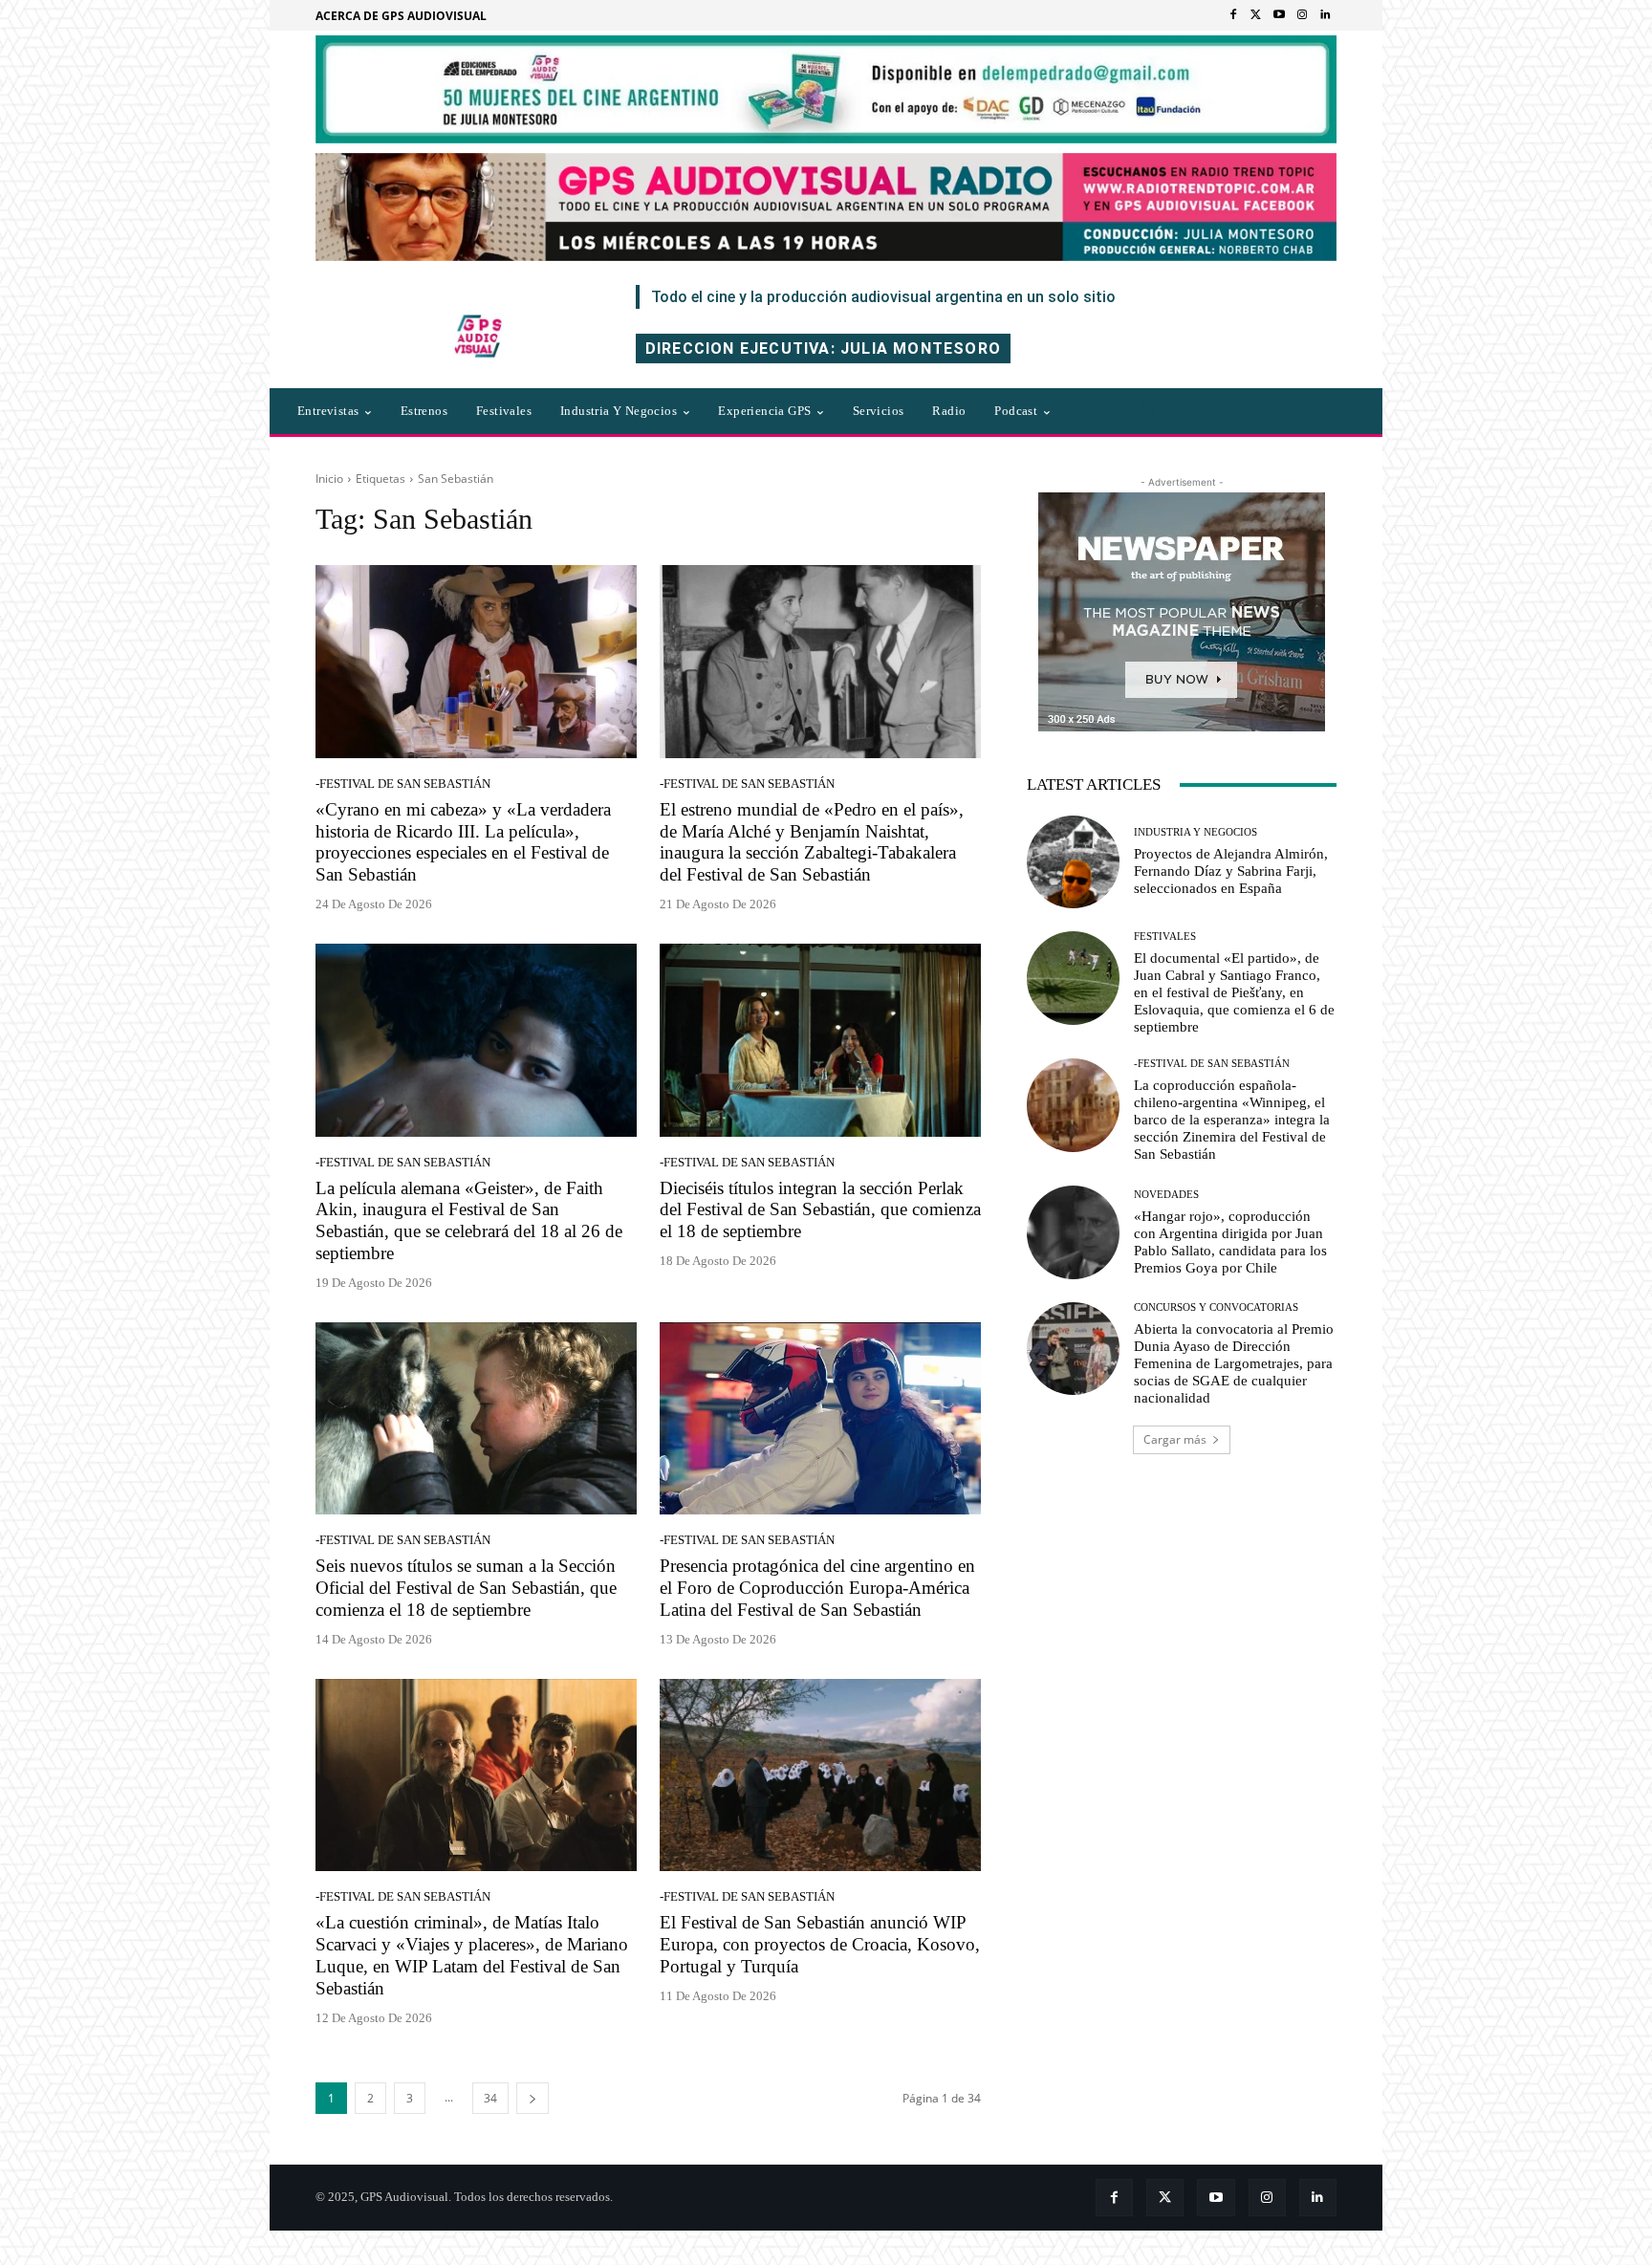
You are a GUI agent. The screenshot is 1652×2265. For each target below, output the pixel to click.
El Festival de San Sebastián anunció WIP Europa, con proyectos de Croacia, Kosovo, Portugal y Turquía (820, 1944)
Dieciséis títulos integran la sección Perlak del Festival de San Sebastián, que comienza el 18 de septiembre (820, 1210)
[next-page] (533, 2098)
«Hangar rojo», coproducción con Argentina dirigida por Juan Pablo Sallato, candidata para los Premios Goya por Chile (1230, 1242)
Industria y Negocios (1196, 832)
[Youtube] (1279, 15)
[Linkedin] (1325, 15)
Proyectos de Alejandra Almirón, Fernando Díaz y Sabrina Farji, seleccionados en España (1231, 871)
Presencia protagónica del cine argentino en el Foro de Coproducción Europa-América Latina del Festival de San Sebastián (817, 1588)
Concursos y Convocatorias (1216, 1307)
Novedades (1166, 1195)
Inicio (329, 479)
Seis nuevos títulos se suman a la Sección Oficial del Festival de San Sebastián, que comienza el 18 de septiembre (466, 1588)
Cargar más (1175, 1439)
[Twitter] (1256, 15)
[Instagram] (1302, 15)
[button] (1150, 411)
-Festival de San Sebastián (403, 784)
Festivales (1165, 936)
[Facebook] (1233, 15)
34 (490, 2098)
